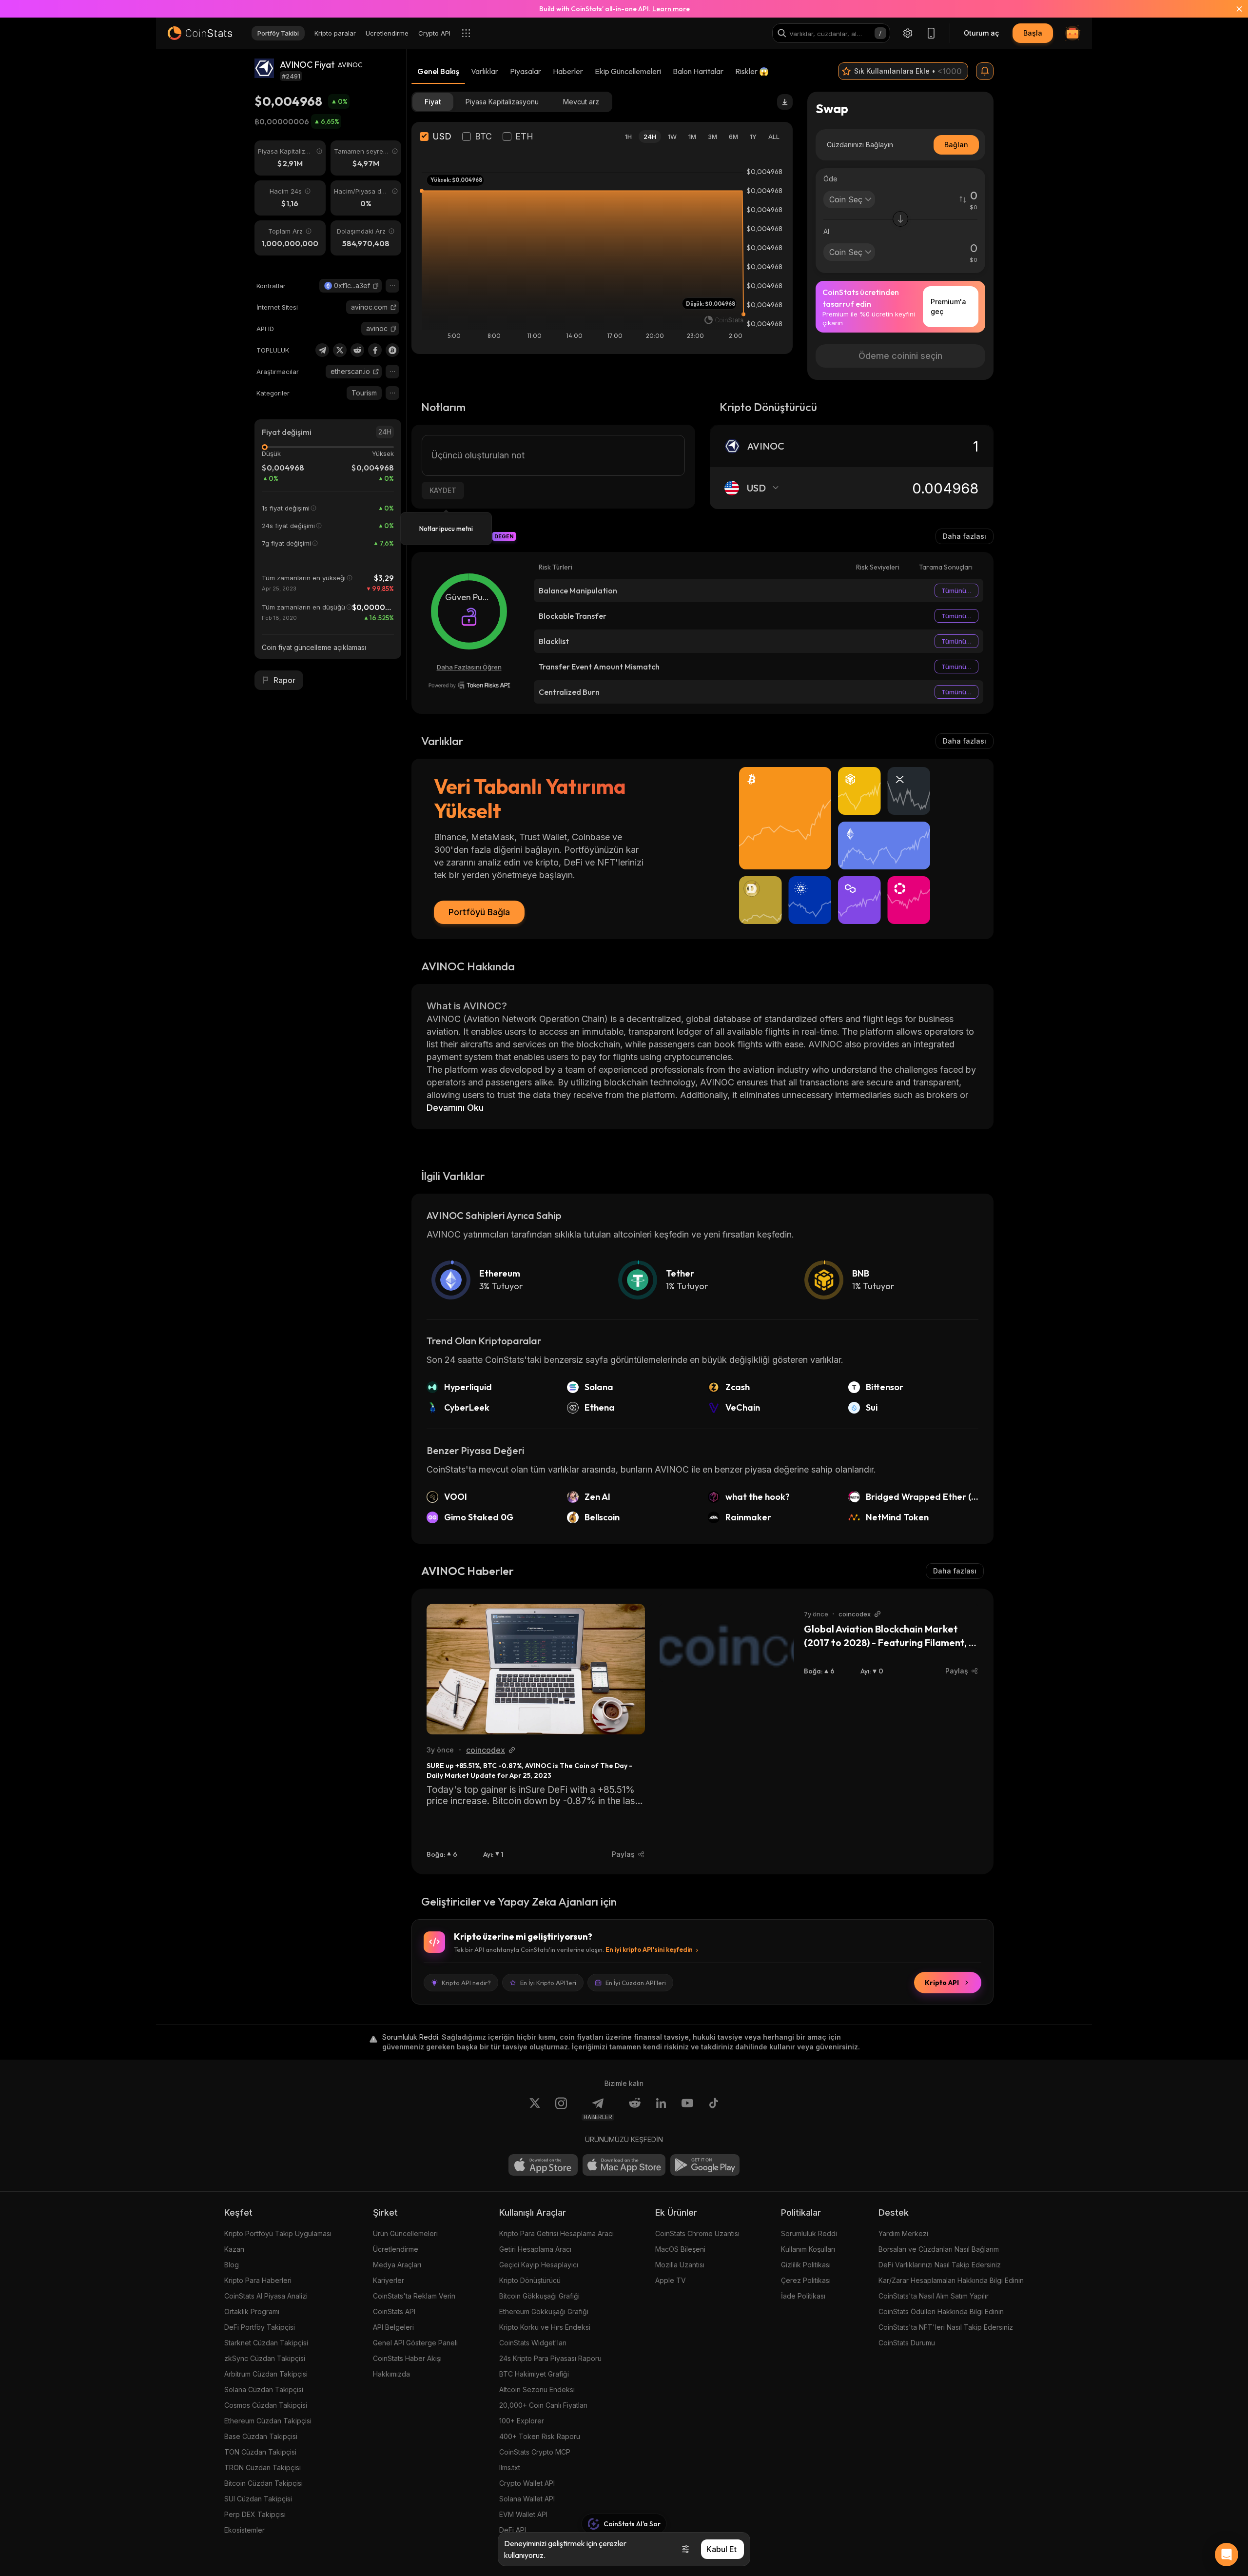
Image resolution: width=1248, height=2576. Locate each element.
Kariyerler (389, 2280)
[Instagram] (561, 2109)
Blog (232, 2265)
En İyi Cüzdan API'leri (636, 1983)
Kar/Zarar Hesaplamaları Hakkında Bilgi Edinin (951, 2280)
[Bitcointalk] (392, 350)
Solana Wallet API (527, 2499)
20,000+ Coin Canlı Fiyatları (543, 2405)
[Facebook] (375, 350)
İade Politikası (803, 2296)
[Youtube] (687, 2109)
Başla (1033, 33)
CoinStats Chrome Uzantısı (697, 2233)
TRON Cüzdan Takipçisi (263, 2468)
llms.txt (510, 2468)
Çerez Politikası (806, 2280)
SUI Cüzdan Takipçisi (258, 2499)
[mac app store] (624, 2165)
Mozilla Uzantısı (680, 2265)
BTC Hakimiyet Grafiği (534, 2374)
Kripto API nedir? (466, 1983)
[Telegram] (322, 350)
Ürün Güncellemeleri (405, 2233)
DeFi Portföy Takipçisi (260, 2327)
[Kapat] (1233, 9)
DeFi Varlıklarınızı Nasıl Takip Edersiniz (940, 2265)
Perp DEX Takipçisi (255, 2514)
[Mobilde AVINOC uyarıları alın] (985, 71)
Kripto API (942, 1983)
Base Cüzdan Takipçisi (261, 2436)
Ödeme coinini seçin (900, 356)
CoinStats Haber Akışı (407, 2358)
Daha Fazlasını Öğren (469, 667)
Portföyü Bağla (479, 912)
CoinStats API (394, 2311)
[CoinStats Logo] (200, 33)
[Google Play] (705, 2165)
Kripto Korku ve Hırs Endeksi (545, 2327)
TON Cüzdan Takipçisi (260, 2452)
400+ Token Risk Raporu (540, 2436)
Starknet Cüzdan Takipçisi (266, 2343)
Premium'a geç (948, 306)
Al (826, 231)
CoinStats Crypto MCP (535, 2452)
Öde (830, 179)
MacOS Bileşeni (680, 2249)
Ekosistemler (244, 2530)
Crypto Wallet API (527, 2483)
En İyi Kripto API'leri (548, 1983)
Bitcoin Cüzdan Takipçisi (263, 2483)
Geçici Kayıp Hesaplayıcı (539, 2265)
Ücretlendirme (396, 2249)
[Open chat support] (1227, 2555)
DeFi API (513, 2530)
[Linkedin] (661, 2109)
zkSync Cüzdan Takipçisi (265, 2358)
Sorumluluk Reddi (809, 2233)
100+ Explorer (522, 2421)
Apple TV (671, 2280)
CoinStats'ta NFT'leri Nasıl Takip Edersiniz (946, 2327)
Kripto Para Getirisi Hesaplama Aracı (556, 2233)
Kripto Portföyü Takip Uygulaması (278, 2233)
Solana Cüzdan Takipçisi (264, 2389)
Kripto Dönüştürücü (530, 2280)
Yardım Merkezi (903, 2233)
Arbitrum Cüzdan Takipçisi (266, 2374)
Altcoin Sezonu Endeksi (537, 2389)
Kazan (234, 2249)
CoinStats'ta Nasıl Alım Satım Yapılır (934, 2296)
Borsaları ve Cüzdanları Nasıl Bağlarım (939, 2249)
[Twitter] (340, 350)
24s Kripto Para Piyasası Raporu (550, 2358)
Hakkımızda (391, 2374)
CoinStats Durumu (907, 2343)
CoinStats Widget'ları (533, 2343)
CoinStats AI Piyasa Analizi (266, 2296)
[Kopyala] (376, 286)
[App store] (543, 2165)
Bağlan (956, 145)
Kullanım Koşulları (808, 2249)
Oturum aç (981, 33)
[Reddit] (357, 350)
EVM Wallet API (523, 2514)
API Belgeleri (393, 2327)
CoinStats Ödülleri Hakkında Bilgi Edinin (941, 2311)
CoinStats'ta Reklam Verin (414, 2296)
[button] (376, 286)
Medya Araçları (397, 2265)
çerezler (613, 2543)
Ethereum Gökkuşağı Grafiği (544, 2311)
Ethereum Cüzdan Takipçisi (268, 2421)
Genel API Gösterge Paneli (415, 2343)
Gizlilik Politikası (806, 2265)
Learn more (671, 9)
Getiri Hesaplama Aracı (535, 2249)
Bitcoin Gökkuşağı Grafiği (539, 2296)
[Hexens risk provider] (469, 685)
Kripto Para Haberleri (258, 2280)
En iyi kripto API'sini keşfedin (649, 1949)
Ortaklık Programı (252, 2311)
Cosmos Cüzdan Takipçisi (266, 2405)
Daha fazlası (965, 536)
